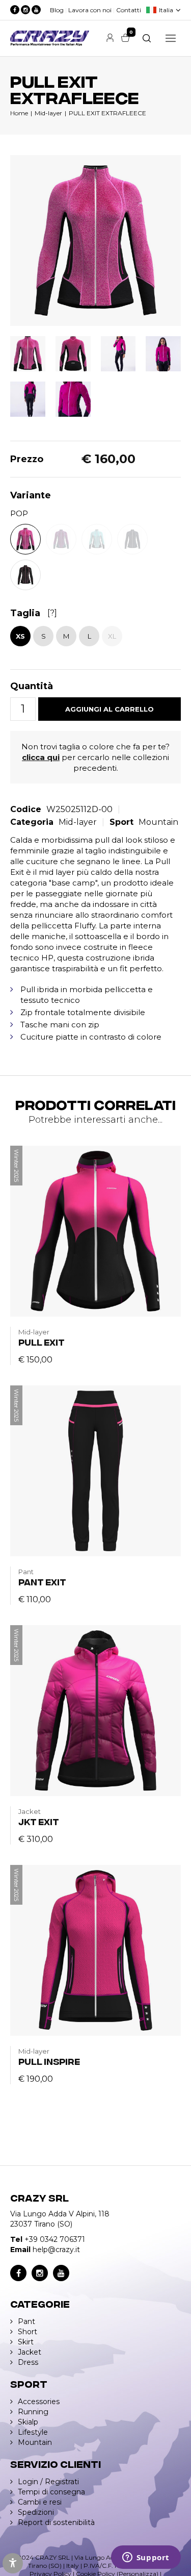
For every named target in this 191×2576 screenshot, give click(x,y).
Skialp (28, 2422)
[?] (52, 613)
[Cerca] (147, 38)
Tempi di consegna (51, 2492)
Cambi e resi (40, 2502)
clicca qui (41, 757)
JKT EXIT (39, 1821)
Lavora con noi (90, 10)
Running (33, 2412)
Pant (26, 2321)
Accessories (39, 2402)
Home (19, 113)
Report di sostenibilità (56, 2522)
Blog (57, 10)
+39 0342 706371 (55, 2239)
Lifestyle (33, 2432)
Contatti (129, 10)
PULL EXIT (42, 1342)
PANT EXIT (42, 1582)
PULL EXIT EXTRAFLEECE (107, 113)
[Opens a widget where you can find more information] (146, 2558)
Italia (166, 10)
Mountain (158, 822)
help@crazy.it (56, 2250)
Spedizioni (36, 2512)
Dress (28, 2362)
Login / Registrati (48, 2482)
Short (28, 2332)
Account (110, 38)
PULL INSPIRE (49, 2061)
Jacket (30, 2352)
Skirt (26, 2342)
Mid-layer (48, 113)
